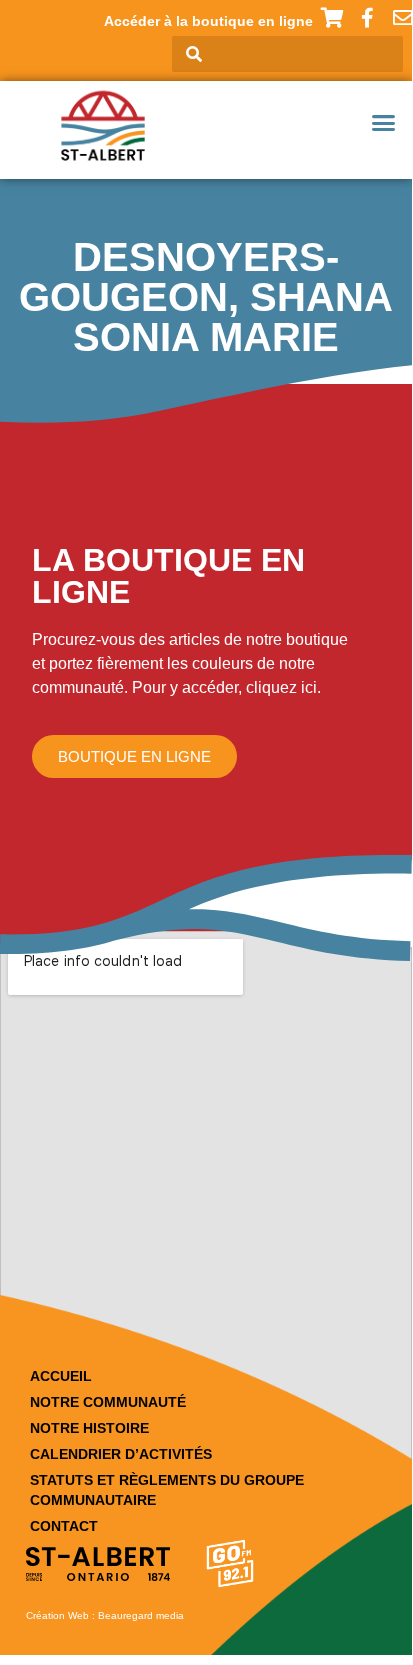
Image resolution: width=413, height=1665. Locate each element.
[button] (384, 123)
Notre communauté (108, 1402)
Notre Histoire (89, 1428)
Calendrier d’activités (121, 1454)
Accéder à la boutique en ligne (208, 21)
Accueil (61, 1376)
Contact (64, 1526)
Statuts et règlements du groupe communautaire (167, 1490)
